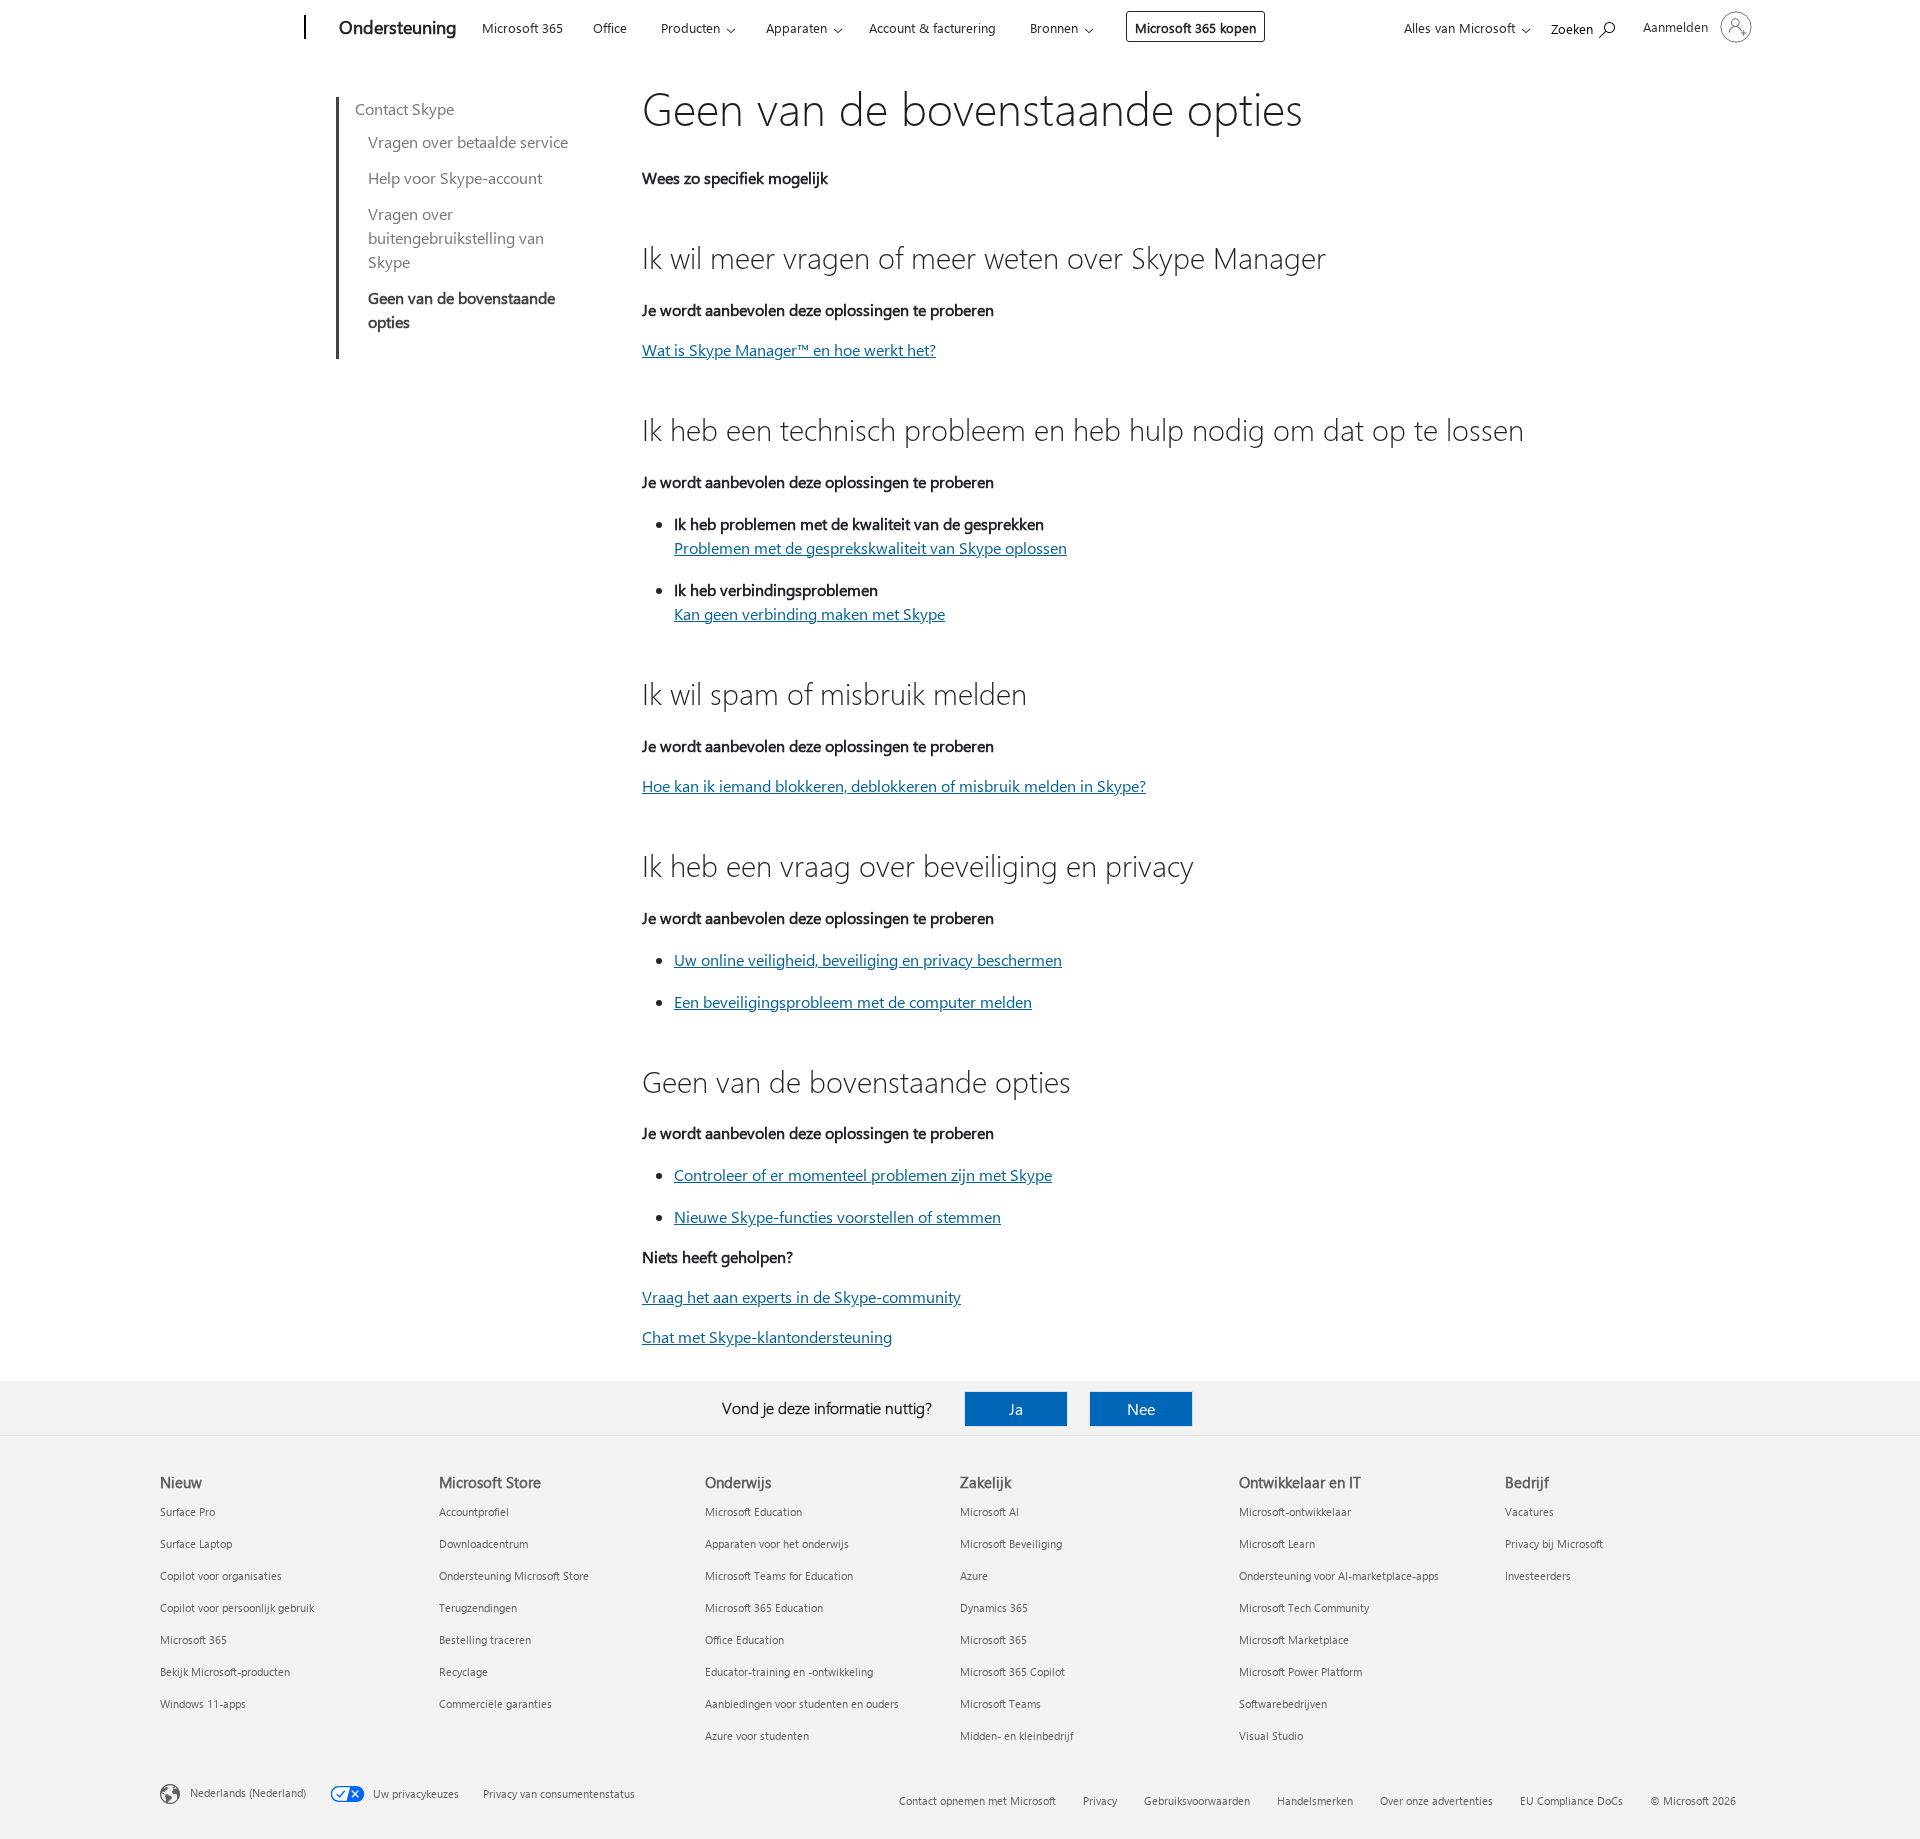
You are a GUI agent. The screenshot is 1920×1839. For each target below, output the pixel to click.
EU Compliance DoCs (1571, 1800)
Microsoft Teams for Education (779, 1575)
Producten (690, 27)
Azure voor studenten (757, 1735)
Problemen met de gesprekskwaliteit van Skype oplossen (870, 547)
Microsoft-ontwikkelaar (1295, 1511)
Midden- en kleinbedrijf (1016, 1735)
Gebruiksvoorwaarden (1197, 1800)
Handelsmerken (1315, 1800)
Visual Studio (1271, 1735)
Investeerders (1538, 1575)
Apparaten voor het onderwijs (777, 1543)
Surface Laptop (196, 1543)
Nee (1141, 1408)
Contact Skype (404, 108)
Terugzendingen (478, 1607)
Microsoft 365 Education (764, 1607)
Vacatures (1529, 1511)
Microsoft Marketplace (1294, 1639)
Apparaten (796, 27)
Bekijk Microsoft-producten (225, 1671)
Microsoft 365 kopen (1195, 27)
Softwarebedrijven (1283, 1703)
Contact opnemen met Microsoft (977, 1800)
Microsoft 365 (522, 27)
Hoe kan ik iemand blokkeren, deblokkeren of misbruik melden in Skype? (894, 785)
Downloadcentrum (483, 1543)
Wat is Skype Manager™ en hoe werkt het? (789, 349)
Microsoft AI (989, 1511)
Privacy (1100, 1800)
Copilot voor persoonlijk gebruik (237, 1607)
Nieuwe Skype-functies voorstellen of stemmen (837, 1216)
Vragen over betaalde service (468, 141)
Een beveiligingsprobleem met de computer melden (853, 1001)
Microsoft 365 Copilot (1012, 1671)
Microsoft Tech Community (1304, 1607)
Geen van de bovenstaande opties (461, 309)
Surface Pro (187, 1511)
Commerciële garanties (495, 1703)
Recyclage (463, 1671)
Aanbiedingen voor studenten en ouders (802, 1703)
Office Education (744, 1639)
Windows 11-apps (203, 1703)
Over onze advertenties (1436, 1800)
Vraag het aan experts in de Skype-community (801, 1296)
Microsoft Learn (1277, 1543)
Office (610, 27)
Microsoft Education (753, 1511)
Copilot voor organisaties (221, 1575)
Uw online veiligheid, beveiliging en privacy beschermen (868, 959)
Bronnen (1054, 27)
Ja (1016, 1408)
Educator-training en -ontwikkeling (789, 1671)
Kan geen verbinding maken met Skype (809, 613)
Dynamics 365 (994, 1607)
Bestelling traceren (485, 1639)
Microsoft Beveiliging (1011, 1543)
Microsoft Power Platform (1300, 1671)
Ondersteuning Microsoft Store (514, 1575)
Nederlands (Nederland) (248, 1792)
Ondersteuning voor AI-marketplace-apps (1339, 1575)
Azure (974, 1575)
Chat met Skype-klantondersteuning (767, 1336)
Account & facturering (932, 27)
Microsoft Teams (1000, 1703)
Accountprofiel (474, 1511)
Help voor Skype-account (455, 177)
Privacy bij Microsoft (1554, 1543)
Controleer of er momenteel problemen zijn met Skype (863, 1174)
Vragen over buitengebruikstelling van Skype (456, 237)
